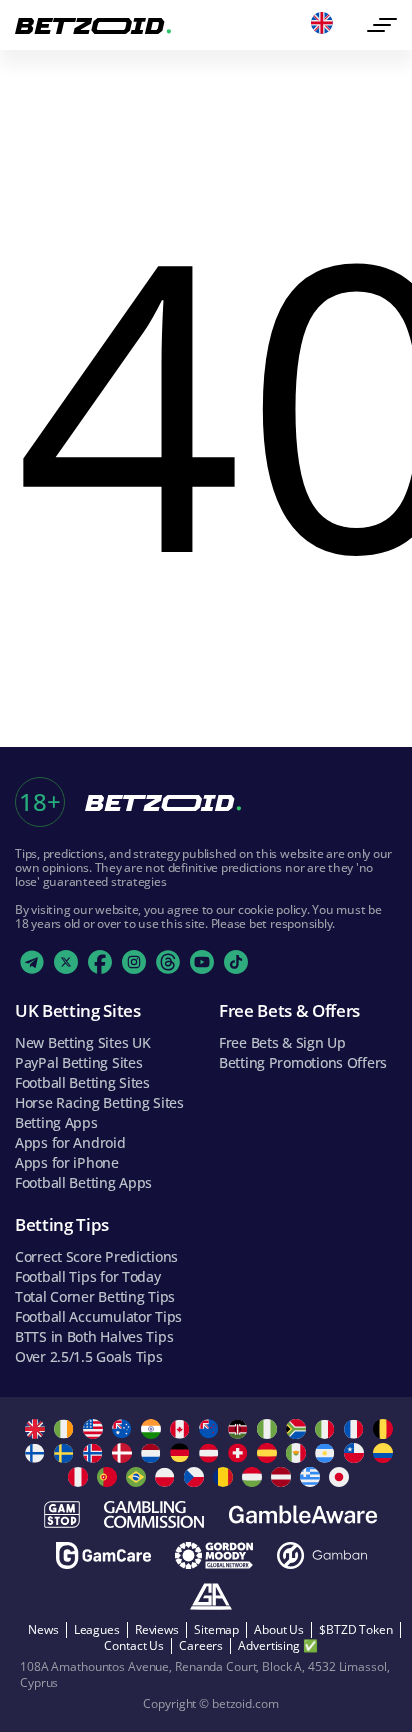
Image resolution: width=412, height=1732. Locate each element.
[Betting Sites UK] (37, 1429)
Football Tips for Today (88, 1276)
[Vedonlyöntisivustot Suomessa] (37, 1453)
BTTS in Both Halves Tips (94, 1336)
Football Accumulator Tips (98, 1316)
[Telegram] (32, 962)
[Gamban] (322, 1555)
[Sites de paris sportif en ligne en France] (356, 1429)
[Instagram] (134, 962)
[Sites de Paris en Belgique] (385, 1429)
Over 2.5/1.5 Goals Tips (89, 1356)
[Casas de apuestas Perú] (80, 1477)
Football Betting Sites (82, 1082)
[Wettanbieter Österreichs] (211, 1453)
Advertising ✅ (277, 1645)
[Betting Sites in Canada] (182, 1429)
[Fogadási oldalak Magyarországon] (254, 1477)
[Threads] (168, 962)
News (43, 1629)
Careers (201, 1645)
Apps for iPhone (67, 1162)
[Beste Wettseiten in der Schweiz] (240, 1453)
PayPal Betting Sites (78, 1062)
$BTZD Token (356, 1629)
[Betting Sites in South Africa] (298, 1429)
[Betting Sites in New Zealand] (211, 1429)
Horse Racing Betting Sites (99, 1102)
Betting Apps (56, 1122)
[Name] (382, 25)
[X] (66, 962)
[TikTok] (236, 962)
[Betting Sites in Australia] (124, 1429)
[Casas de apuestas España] (269, 1453)
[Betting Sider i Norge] (95, 1453)
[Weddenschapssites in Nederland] (153, 1453)
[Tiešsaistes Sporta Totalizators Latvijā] (283, 1477)
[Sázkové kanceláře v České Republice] (196, 1477)
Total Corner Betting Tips (95, 1296)
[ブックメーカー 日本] (341, 1477)
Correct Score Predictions (96, 1256)
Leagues (97, 1629)
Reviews (157, 1629)
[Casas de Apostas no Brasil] (138, 1477)
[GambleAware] (303, 1514)
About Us (279, 1629)
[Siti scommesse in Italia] (327, 1429)
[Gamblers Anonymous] (211, 1596)
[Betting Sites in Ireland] (66, 1429)
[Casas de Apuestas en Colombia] (385, 1453)
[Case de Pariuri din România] (225, 1477)
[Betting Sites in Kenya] (240, 1429)
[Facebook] (100, 962)
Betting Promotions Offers (303, 1062)
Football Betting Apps (83, 1182)
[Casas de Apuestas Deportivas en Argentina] (327, 1453)
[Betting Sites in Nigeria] (269, 1429)
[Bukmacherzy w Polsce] (167, 1477)
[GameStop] (62, 1514)
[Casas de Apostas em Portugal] (109, 1477)
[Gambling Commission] (154, 1514)
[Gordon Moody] (214, 1555)
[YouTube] (202, 962)
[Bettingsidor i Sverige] (66, 1453)
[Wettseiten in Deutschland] (182, 1453)
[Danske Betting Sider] (124, 1453)
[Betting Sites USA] (95, 1429)
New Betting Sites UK (82, 1042)
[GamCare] (103, 1555)
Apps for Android (70, 1142)
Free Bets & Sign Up (282, 1042)
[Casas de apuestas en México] (298, 1453)
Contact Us (134, 1645)
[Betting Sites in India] (153, 1429)
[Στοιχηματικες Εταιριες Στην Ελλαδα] (312, 1477)
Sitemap (216, 1629)
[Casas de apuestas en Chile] (356, 1453)
